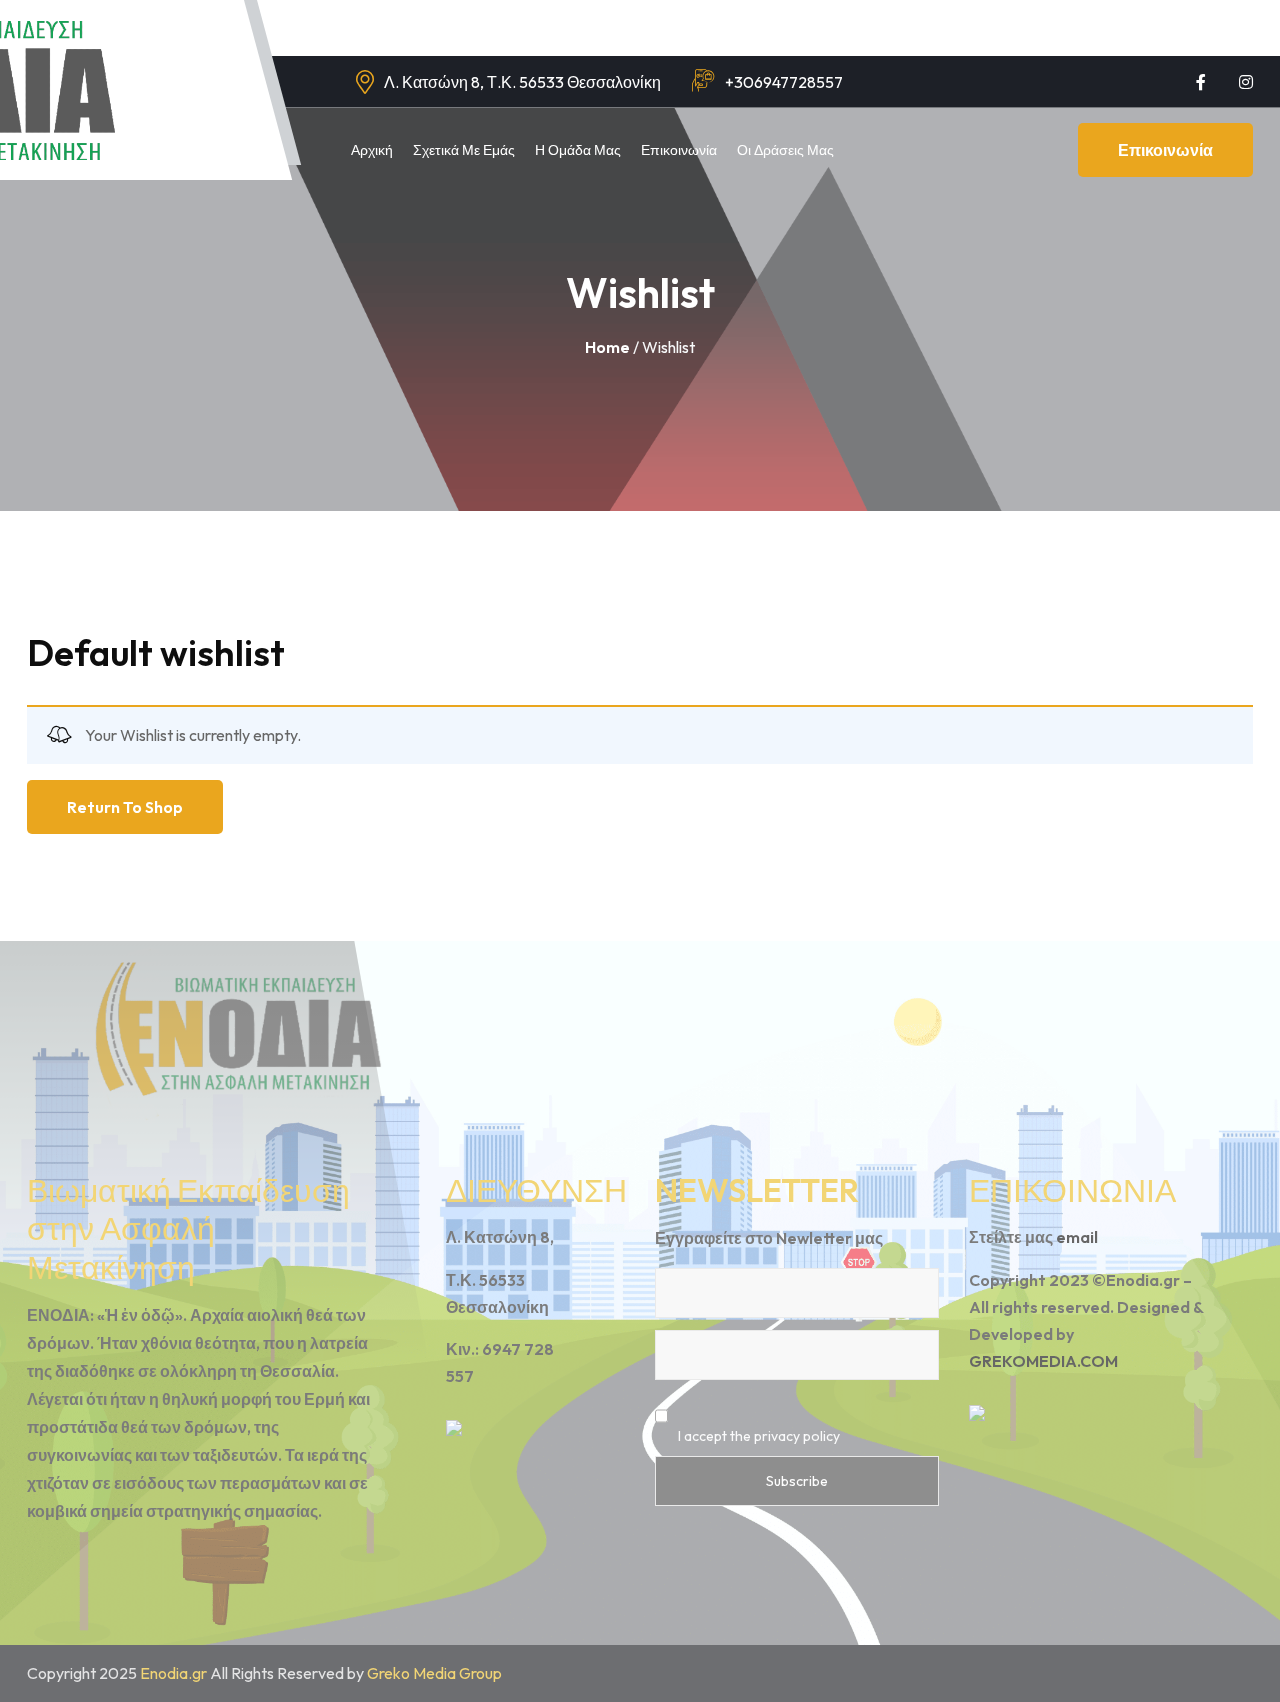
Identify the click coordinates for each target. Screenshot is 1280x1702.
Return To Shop (125, 807)
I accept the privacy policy (757, 1436)
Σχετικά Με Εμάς (464, 150)
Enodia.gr (173, 1673)
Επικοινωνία (679, 150)
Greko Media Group (434, 1673)
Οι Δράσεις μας (785, 150)
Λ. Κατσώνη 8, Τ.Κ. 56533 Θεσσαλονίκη (522, 82)
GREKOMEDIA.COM (1043, 1361)
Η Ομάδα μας (578, 150)
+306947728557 (784, 82)
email (1077, 1237)
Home (607, 347)
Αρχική (372, 150)
